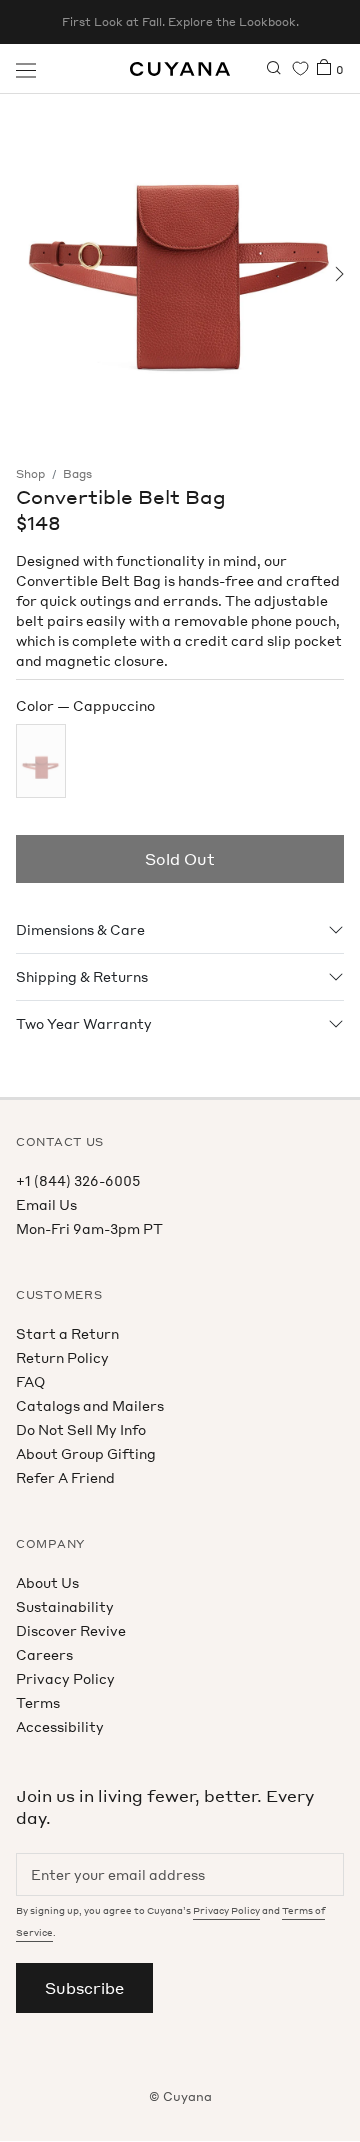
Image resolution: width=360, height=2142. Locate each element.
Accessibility (60, 1726)
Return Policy (62, 1357)
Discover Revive (71, 1630)
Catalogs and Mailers (90, 1405)
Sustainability (65, 1606)
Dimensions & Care (80, 929)
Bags (77, 474)
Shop (30, 474)
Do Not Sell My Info (81, 1429)
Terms (38, 1702)
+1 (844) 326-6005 (78, 1180)
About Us (47, 1582)
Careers (44, 1654)
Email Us (46, 1204)
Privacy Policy (65, 1678)
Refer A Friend (65, 1477)
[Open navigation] (26, 69)
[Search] (274, 69)
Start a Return (67, 1333)
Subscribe (84, 1988)
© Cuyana (180, 2096)
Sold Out (180, 859)
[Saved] (300, 68)
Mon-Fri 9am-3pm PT (89, 1228)
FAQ (30, 1381)
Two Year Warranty (84, 1023)
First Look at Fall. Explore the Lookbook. (180, 22)
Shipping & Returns (82, 976)
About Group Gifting (86, 1453)
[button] (22, 274)
